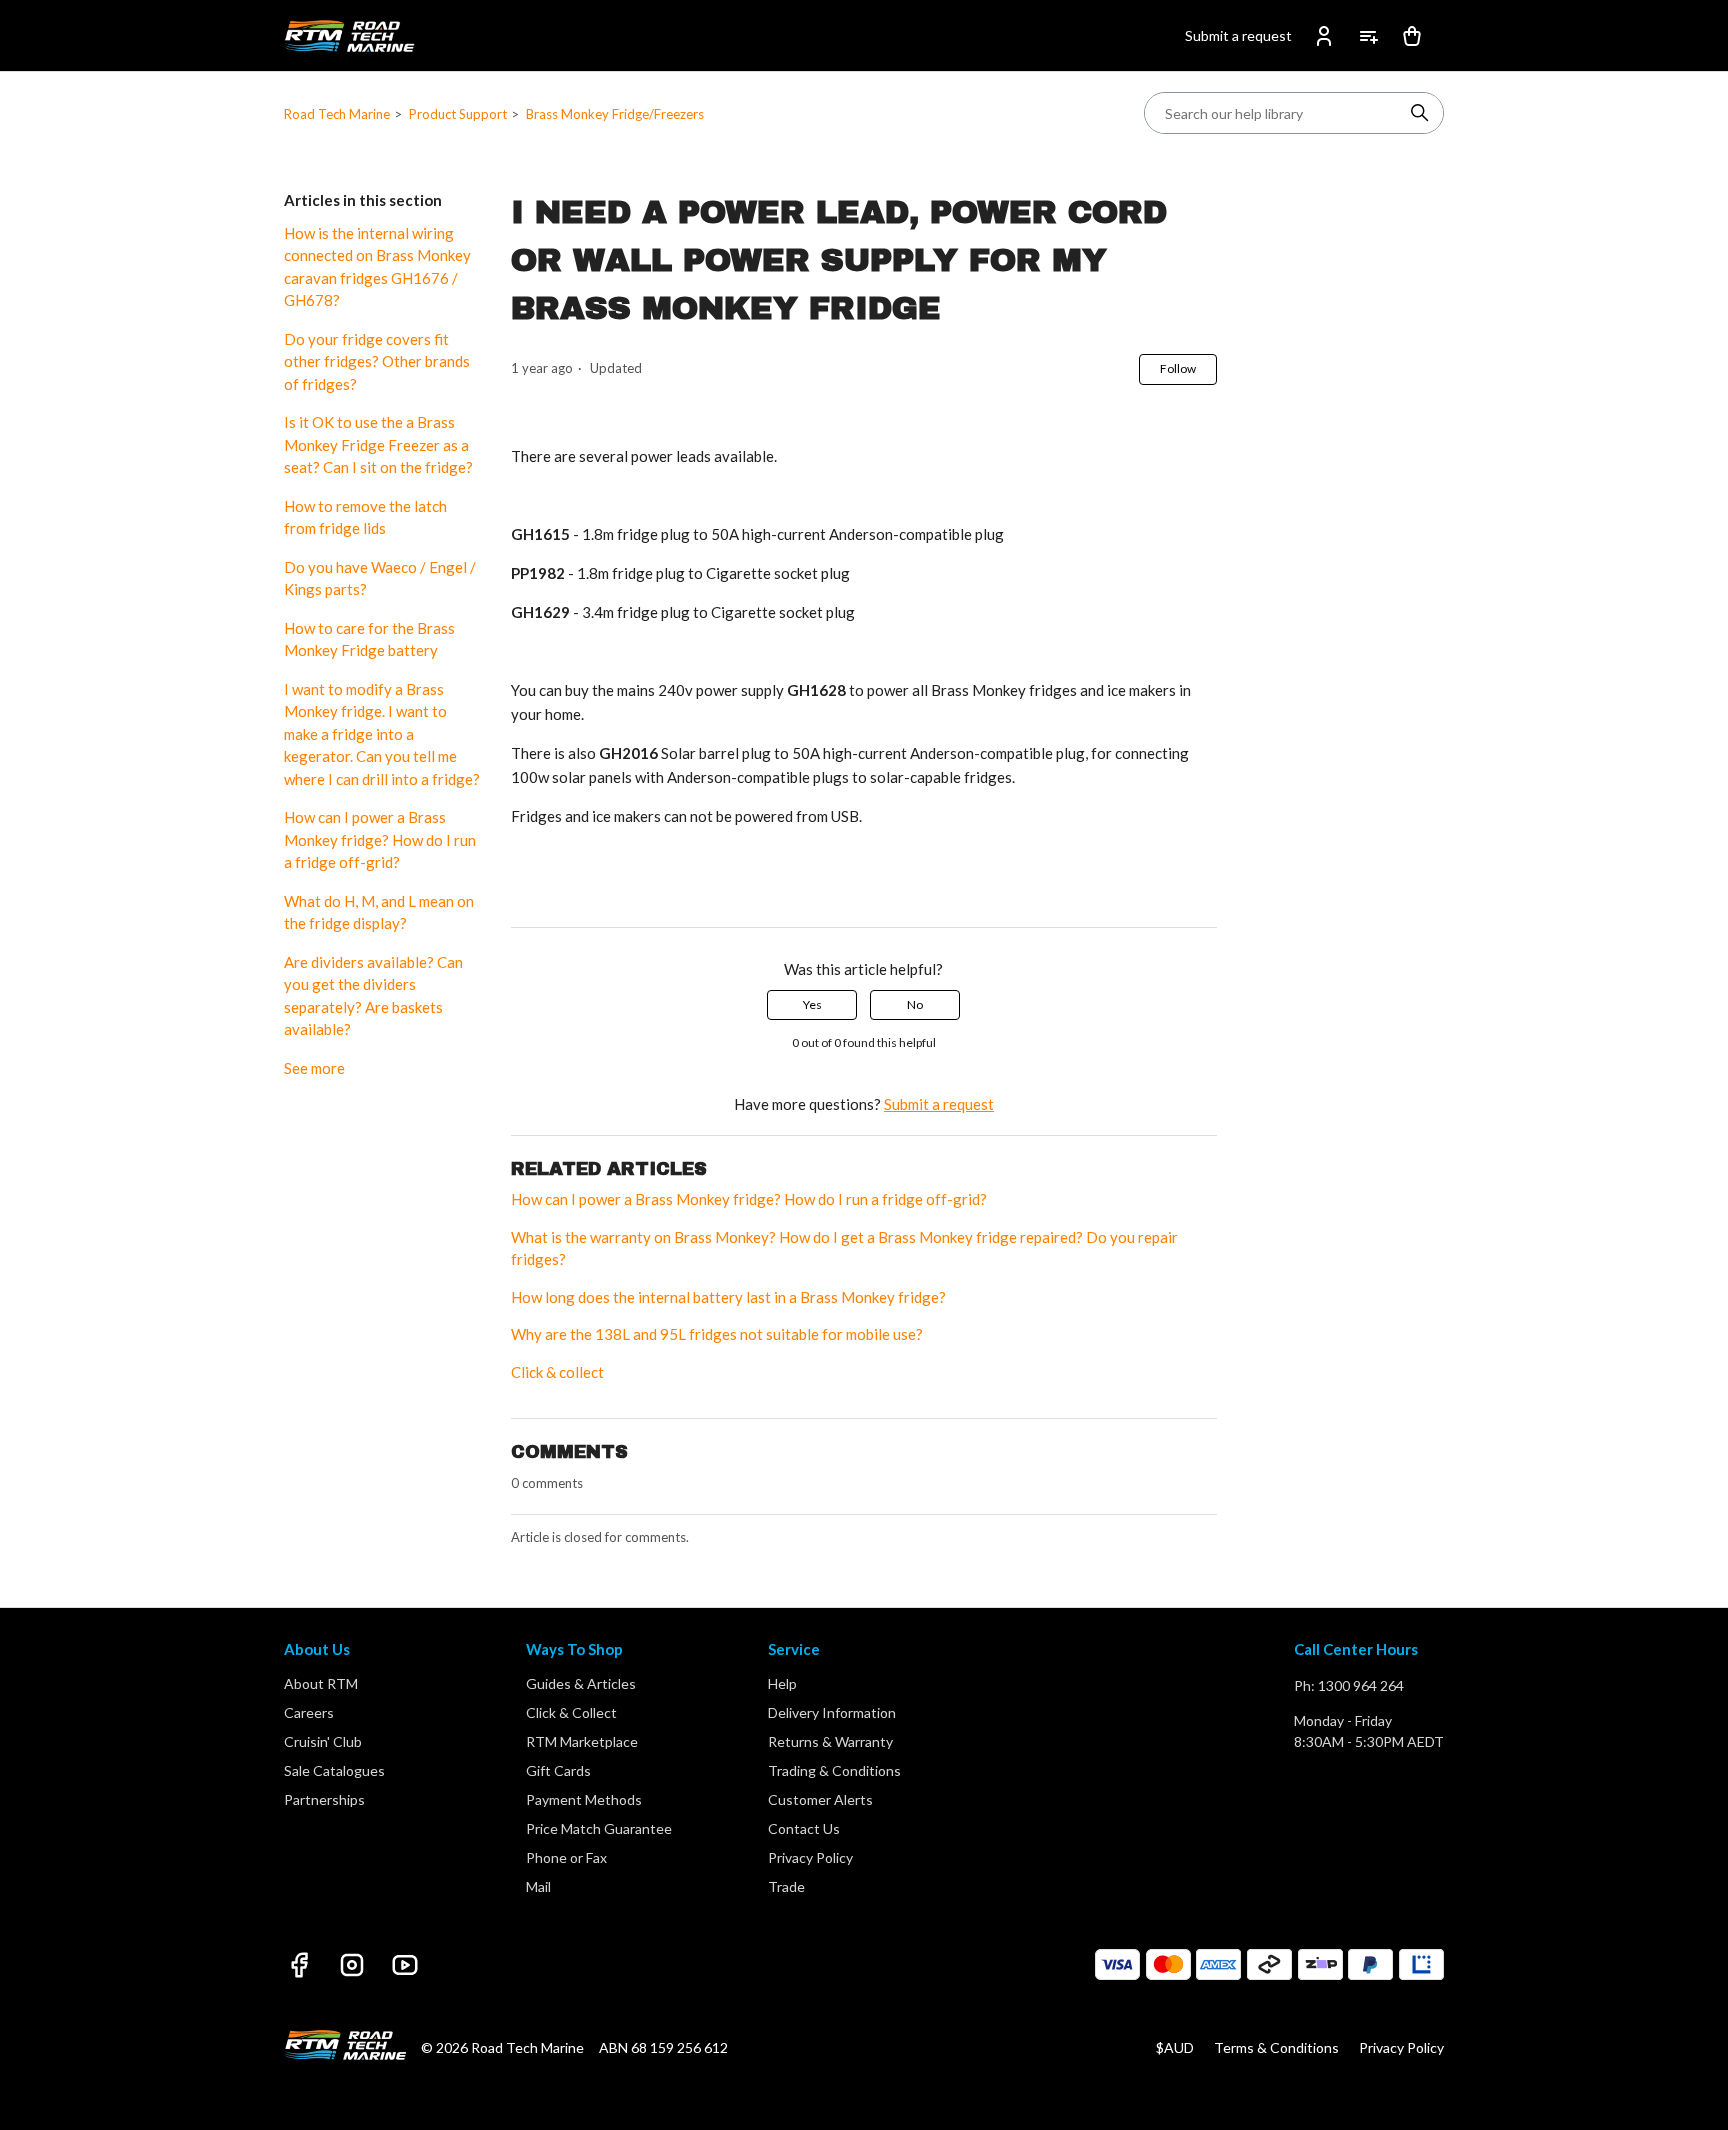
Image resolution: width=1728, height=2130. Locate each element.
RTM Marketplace (582, 1741)
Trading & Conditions (834, 1770)
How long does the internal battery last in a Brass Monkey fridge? (728, 1297)
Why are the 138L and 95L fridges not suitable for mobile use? (717, 1334)
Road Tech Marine (337, 114)
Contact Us (804, 1828)
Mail (538, 1886)
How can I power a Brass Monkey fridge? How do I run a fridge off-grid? (380, 839)
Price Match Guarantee (599, 1828)
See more (314, 1068)
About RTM (321, 1683)
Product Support (458, 114)
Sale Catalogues (334, 1770)
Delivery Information (832, 1712)
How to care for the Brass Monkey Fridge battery (369, 639)
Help (782, 1683)
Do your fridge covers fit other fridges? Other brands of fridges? (377, 361)
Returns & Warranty (830, 1741)
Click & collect (557, 1372)
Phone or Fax (566, 1857)
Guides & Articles (581, 1683)
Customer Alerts (820, 1799)
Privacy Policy (810, 1857)
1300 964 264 (1361, 1685)
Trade (786, 1886)
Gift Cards (558, 1770)
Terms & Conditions (1276, 2047)
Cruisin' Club (323, 1741)
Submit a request (1238, 35)
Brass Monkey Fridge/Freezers (615, 114)
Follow (1178, 368)
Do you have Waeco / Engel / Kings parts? (380, 578)
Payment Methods (584, 1799)
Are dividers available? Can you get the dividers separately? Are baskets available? (373, 996)
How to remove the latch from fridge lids (365, 517)
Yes (812, 1004)
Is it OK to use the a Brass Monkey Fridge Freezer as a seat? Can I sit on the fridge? (378, 444)
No (915, 1004)
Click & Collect (571, 1712)
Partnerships (324, 1799)
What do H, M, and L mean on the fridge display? (379, 912)
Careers (309, 1712)
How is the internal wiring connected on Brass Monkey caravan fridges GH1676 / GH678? (377, 267)
